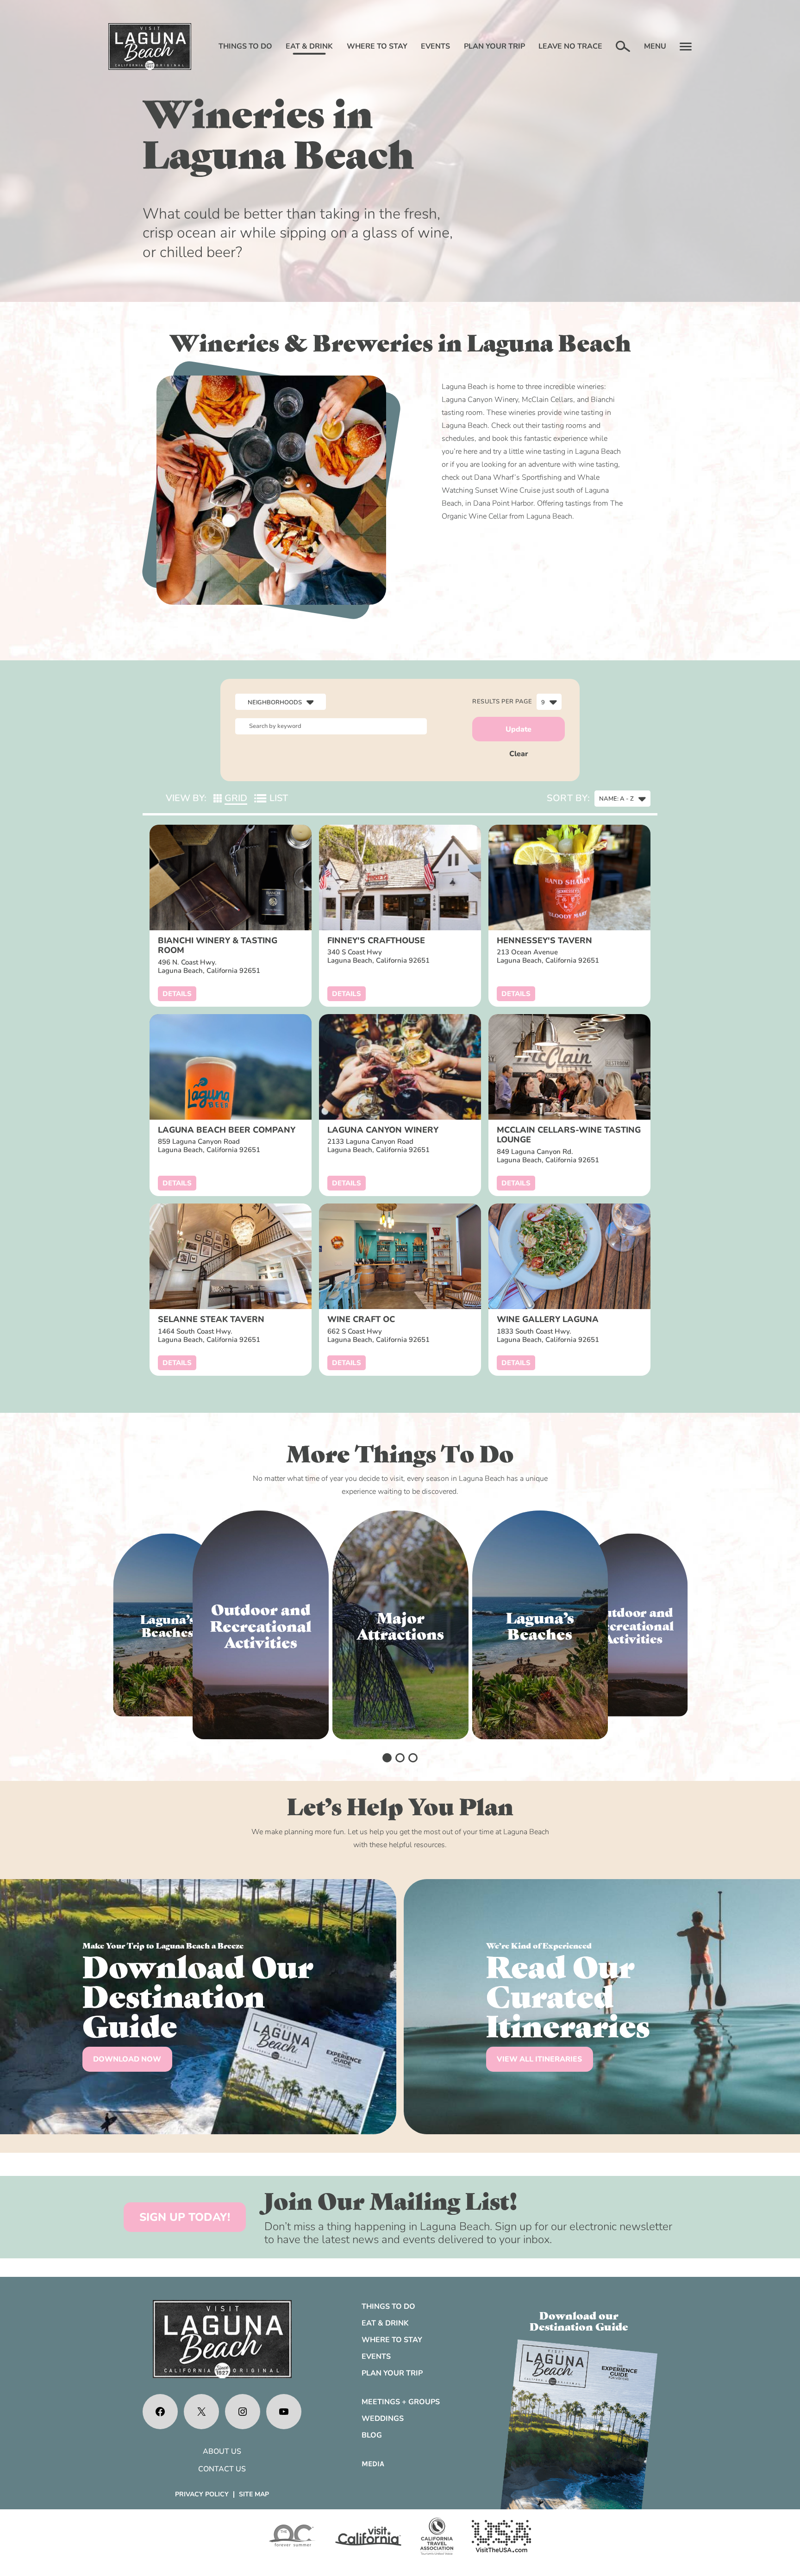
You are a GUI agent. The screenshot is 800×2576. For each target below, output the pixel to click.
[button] (387, 1758)
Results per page (502, 702)
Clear (519, 754)
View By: (186, 798)
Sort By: (568, 798)
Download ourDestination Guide (579, 2320)
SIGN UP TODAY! (185, 2217)
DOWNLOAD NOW (127, 2059)
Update (519, 729)
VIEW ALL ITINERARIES (539, 2059)
